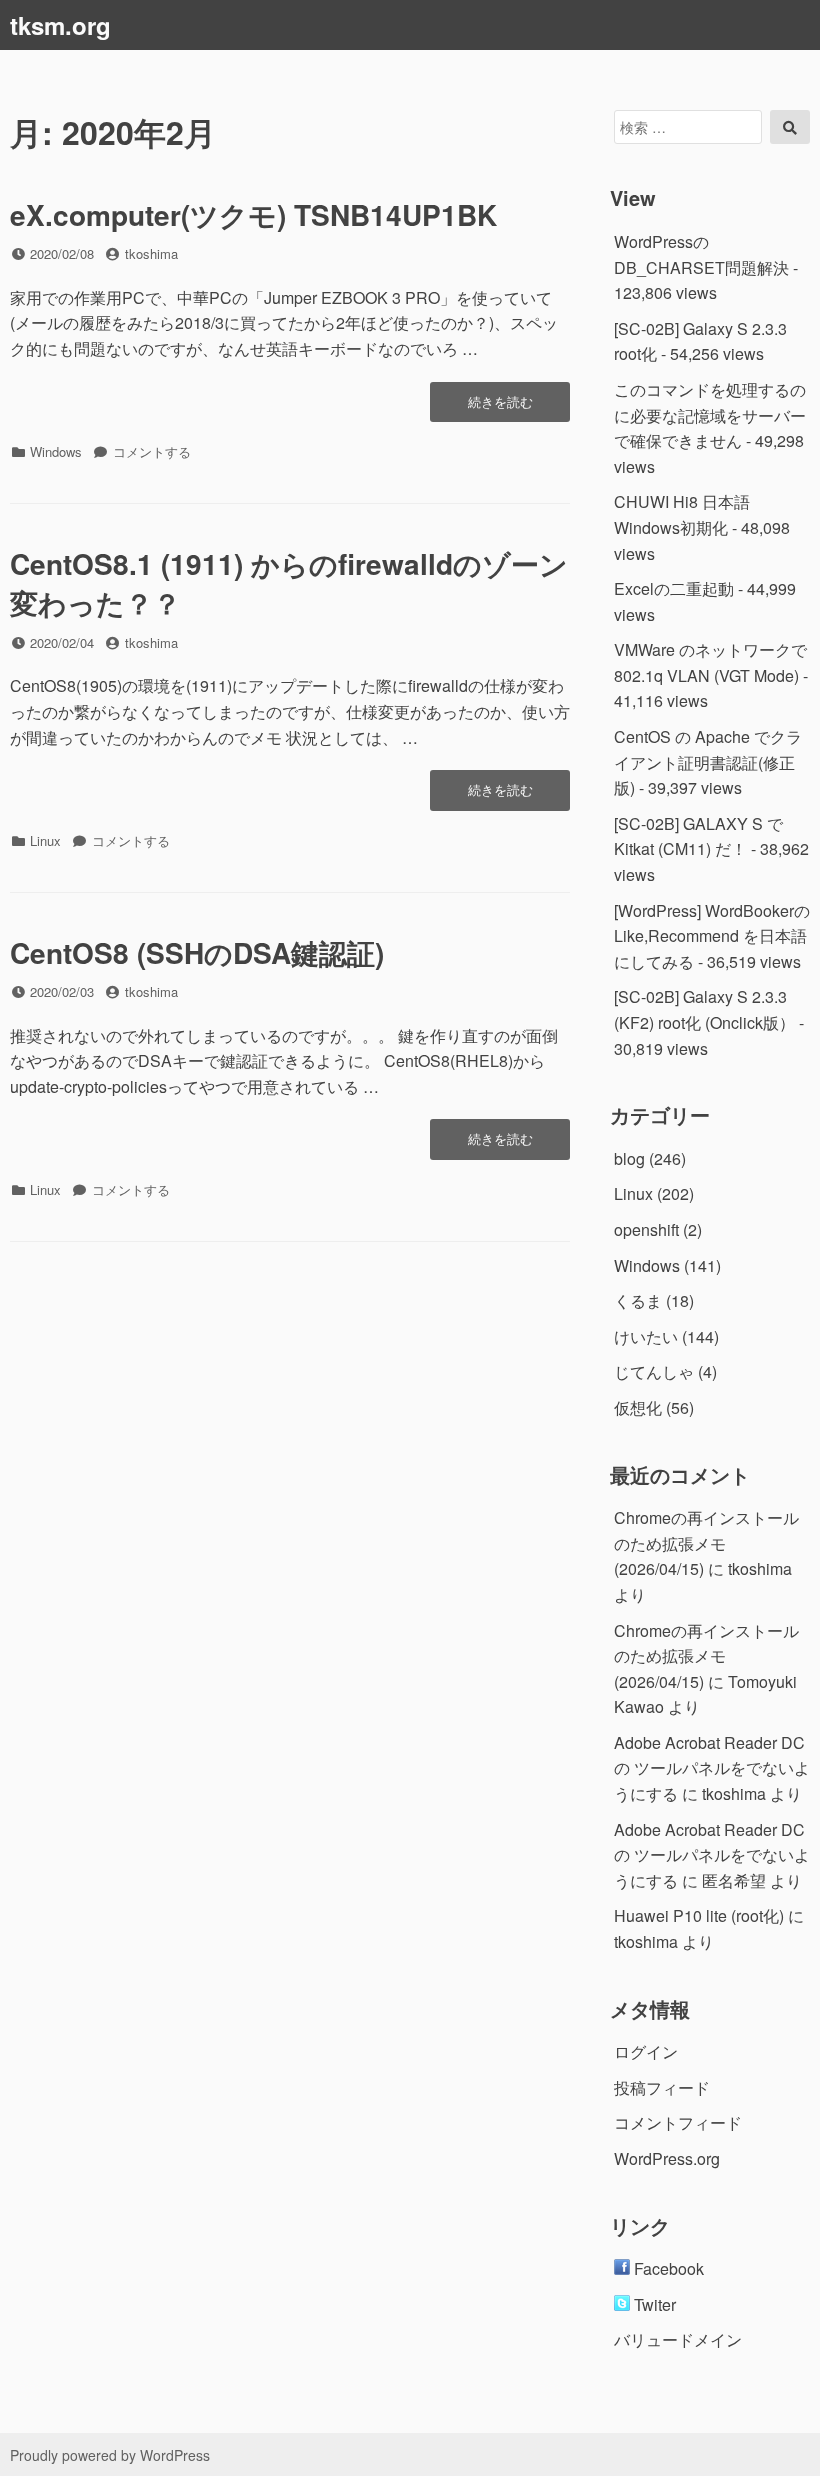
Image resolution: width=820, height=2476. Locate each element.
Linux (45, 840)
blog (629, 1158)
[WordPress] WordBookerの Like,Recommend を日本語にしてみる (712, 936)
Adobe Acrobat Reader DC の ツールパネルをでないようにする (712, 1768)
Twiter (653, 2304)
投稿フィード (662, 2087)
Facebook (667, 2268)
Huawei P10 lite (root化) (699, 1915)
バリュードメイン (678, 2339)
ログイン (646, 2051)
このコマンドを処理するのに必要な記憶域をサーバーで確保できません (710, 415)
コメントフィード (678, 2122)
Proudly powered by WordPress (110, 2455)
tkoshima (151, 253)
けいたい (646, 1336)
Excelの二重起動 (674, 588)
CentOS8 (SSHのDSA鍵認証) (197, 952)
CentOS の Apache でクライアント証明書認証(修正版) (708, 762)
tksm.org (60, 25)
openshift (646, 1229)
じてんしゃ (654, 1371)
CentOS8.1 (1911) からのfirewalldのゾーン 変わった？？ (289, 583)
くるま (638, 1300)
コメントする (152, 451)
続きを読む (518, 407)
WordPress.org (667, 2158)
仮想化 (638, 1407)
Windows (56, 451)
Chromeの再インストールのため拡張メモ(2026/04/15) (706, 1543)
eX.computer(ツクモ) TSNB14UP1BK (253, 214)
